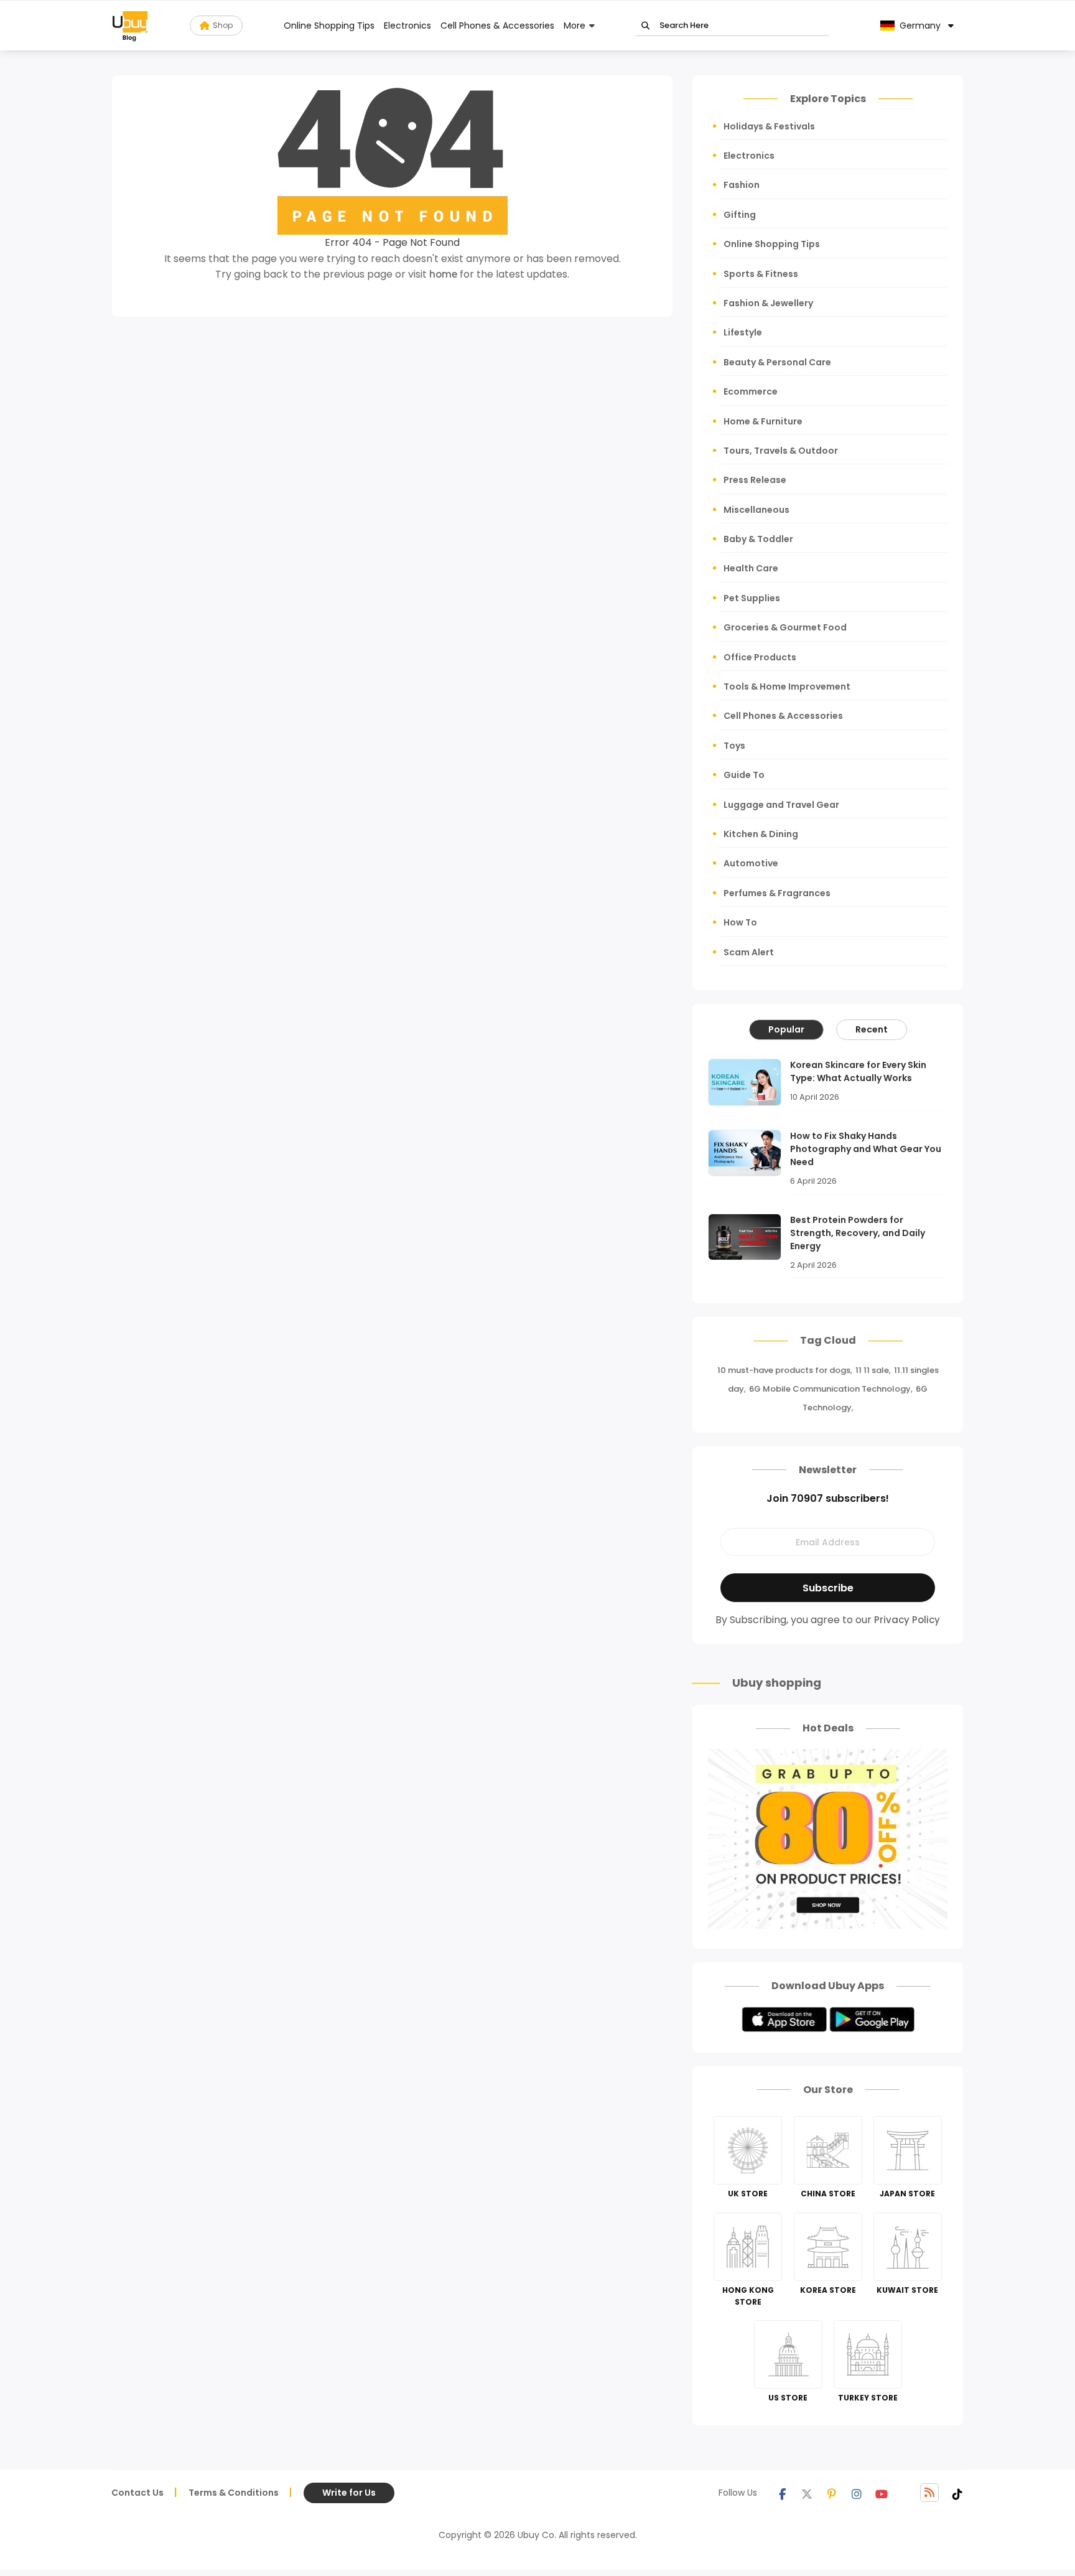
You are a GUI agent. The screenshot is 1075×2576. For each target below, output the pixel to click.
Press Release (755, 480)
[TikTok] (957, 2493)
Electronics (407, 26)
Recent (872, 1029)
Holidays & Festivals (769, 126)
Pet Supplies (752, 598)
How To (740, 922)
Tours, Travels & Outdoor (781, 451)
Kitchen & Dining (761, 834)
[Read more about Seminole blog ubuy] (130, 26)
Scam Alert (749, 952)
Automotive (751, 863)
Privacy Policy (907, 1620)
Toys (734, 746)
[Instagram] (857, 2493)
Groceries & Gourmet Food (785, 627)
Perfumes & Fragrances (777, 893)
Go (645, 26)
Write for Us (349, 2493)
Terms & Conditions (234, 2493)
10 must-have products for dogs (784, 1370)
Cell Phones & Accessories (497, 26)
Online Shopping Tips (329, 26)
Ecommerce (751, 391)
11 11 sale (872, 1370)
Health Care (751, 568)
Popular (786, 1029)
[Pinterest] (832, 2493)
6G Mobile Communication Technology (830, 1389)
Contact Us (137, 2493)
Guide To (744, 775)
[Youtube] (882, 2493)
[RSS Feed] (929, 2493)
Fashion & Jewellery (768, 303)
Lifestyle (743, 332)
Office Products (760, 657)
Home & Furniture (763, 421)
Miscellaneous (756, 510)
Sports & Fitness (761, 274)
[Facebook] (782, 2493)
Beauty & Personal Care (777, 362)
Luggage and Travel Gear (781, 805)
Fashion (742, 185)
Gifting (740, 215)
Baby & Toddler (758, 539)
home (443, 274)
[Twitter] (807, 2493)
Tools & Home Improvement (787, 686)
